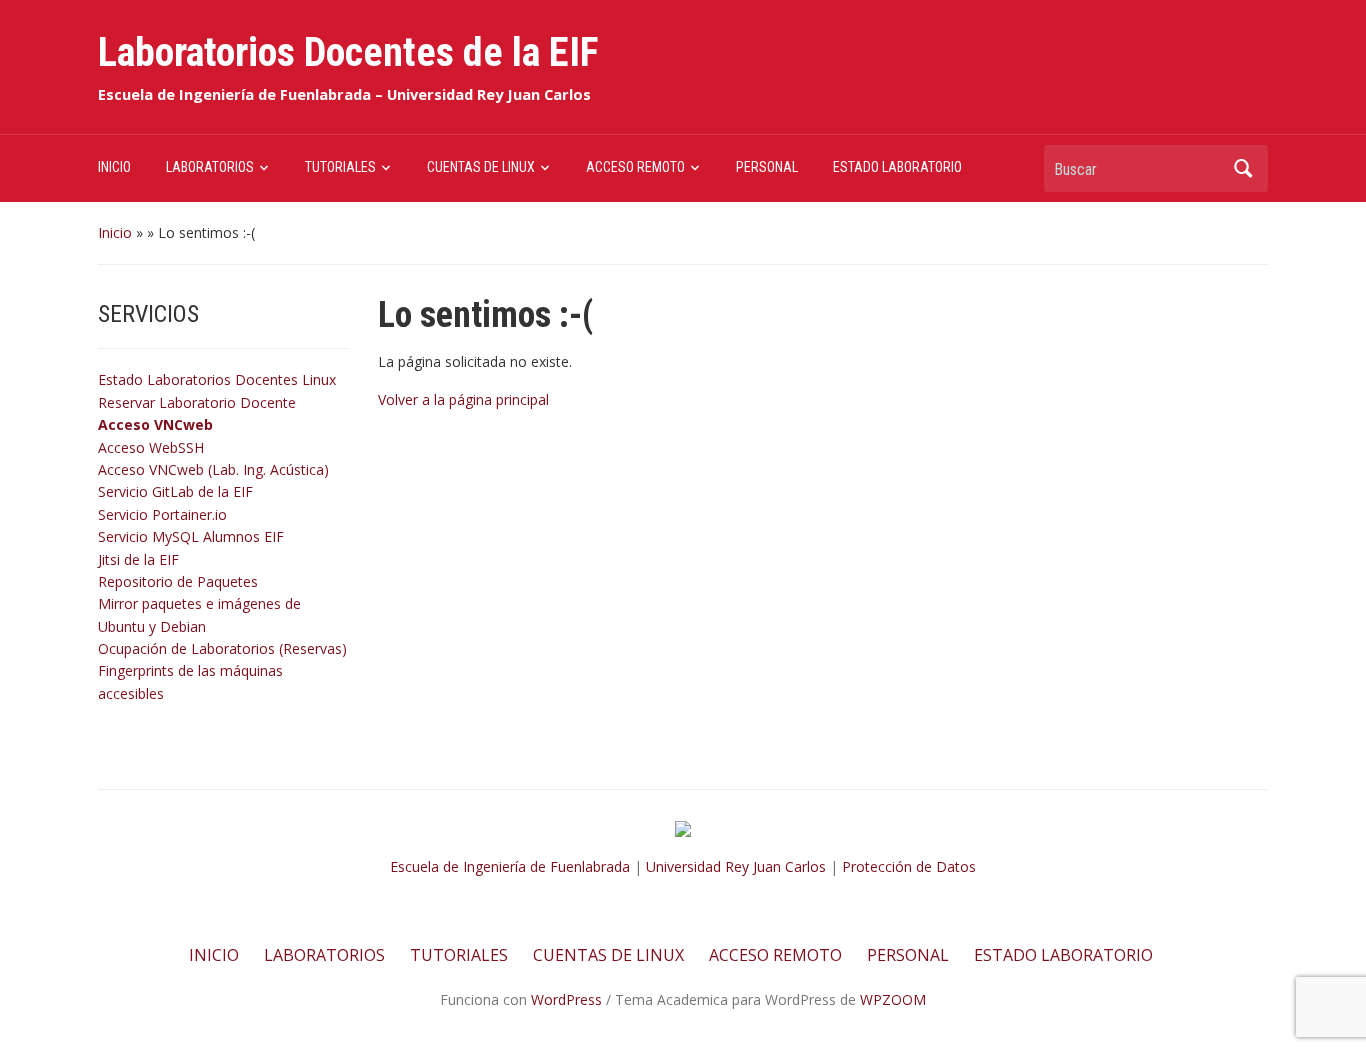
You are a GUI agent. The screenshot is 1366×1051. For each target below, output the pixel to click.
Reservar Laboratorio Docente (197, 402)
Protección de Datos (909, 866)
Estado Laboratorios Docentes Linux (217, 379)
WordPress (566, 999)
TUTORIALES (340, 167)
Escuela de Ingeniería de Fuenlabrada (510, 866)
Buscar (1243, 168)
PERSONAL (767, 167)
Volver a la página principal (463, 399)
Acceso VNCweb (155, 424)
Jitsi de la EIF (138, 559)
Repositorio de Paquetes (178, 581)
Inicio (115, 232)
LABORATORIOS (210, 167)
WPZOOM (893, 999)
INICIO (114, 167)
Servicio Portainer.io (162, 514)
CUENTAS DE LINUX (481, 167)
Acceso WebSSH (151, 447)
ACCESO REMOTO (635, 167)
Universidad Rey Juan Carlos (736, 866)
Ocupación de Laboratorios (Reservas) (222, 648)
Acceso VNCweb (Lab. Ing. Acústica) (213, 469)
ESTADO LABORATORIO (897, 167)
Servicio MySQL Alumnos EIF (191, 536)
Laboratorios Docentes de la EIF (348, 52)
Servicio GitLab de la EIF (175, 491)
